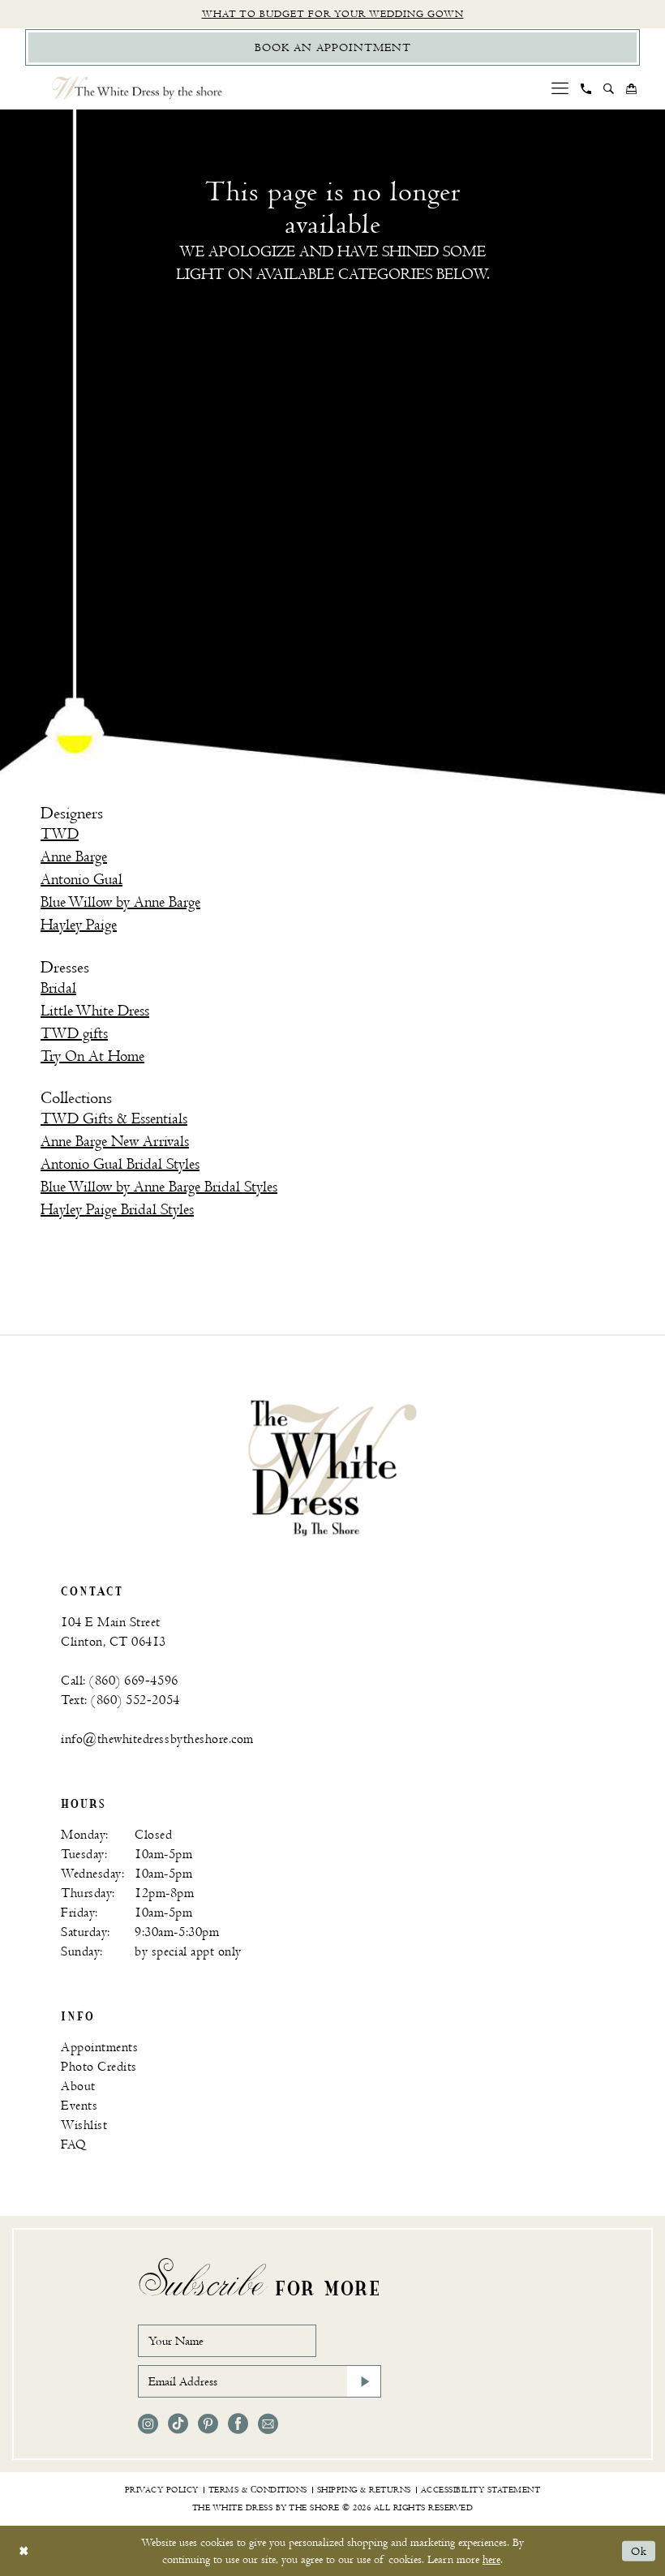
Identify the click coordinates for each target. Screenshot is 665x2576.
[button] (560, 88)
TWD (60, 834)
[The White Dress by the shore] (137, 88)
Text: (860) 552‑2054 (120, 1700)
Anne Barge (74, 857)
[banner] (332, 1467)
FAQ (74, 2145)
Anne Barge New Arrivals (115, 1142)
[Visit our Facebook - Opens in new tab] (238, 2424)
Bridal (58, 988)
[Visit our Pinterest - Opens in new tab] (208, 2424)
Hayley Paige (79, 925)
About (78, 2087)
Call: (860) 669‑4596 (120, 1681)
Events (79, 2106)
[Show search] (609, 88)
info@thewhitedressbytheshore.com (157, 1739)
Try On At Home (92, 1056)
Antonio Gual (82, 880)
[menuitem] (560, 88)
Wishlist (84, 2125)
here (491, 2559)
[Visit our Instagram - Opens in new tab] (148, 2424)
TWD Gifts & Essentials (114, 1119)
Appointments (99, 2048)
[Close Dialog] (24, 2551)
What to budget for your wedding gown (333, 14)
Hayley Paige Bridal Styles (117, 1210)
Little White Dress (95, 1011)
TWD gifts (74, 1034)
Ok (639, 2551)
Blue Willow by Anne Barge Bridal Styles (159, 1187)
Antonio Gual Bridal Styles (120, 1164)
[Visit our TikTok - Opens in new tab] (178, 2424)
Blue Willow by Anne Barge (120, 902)
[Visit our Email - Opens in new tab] (268, 2424)
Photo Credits (99, 2067)
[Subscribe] (364, 2381)
